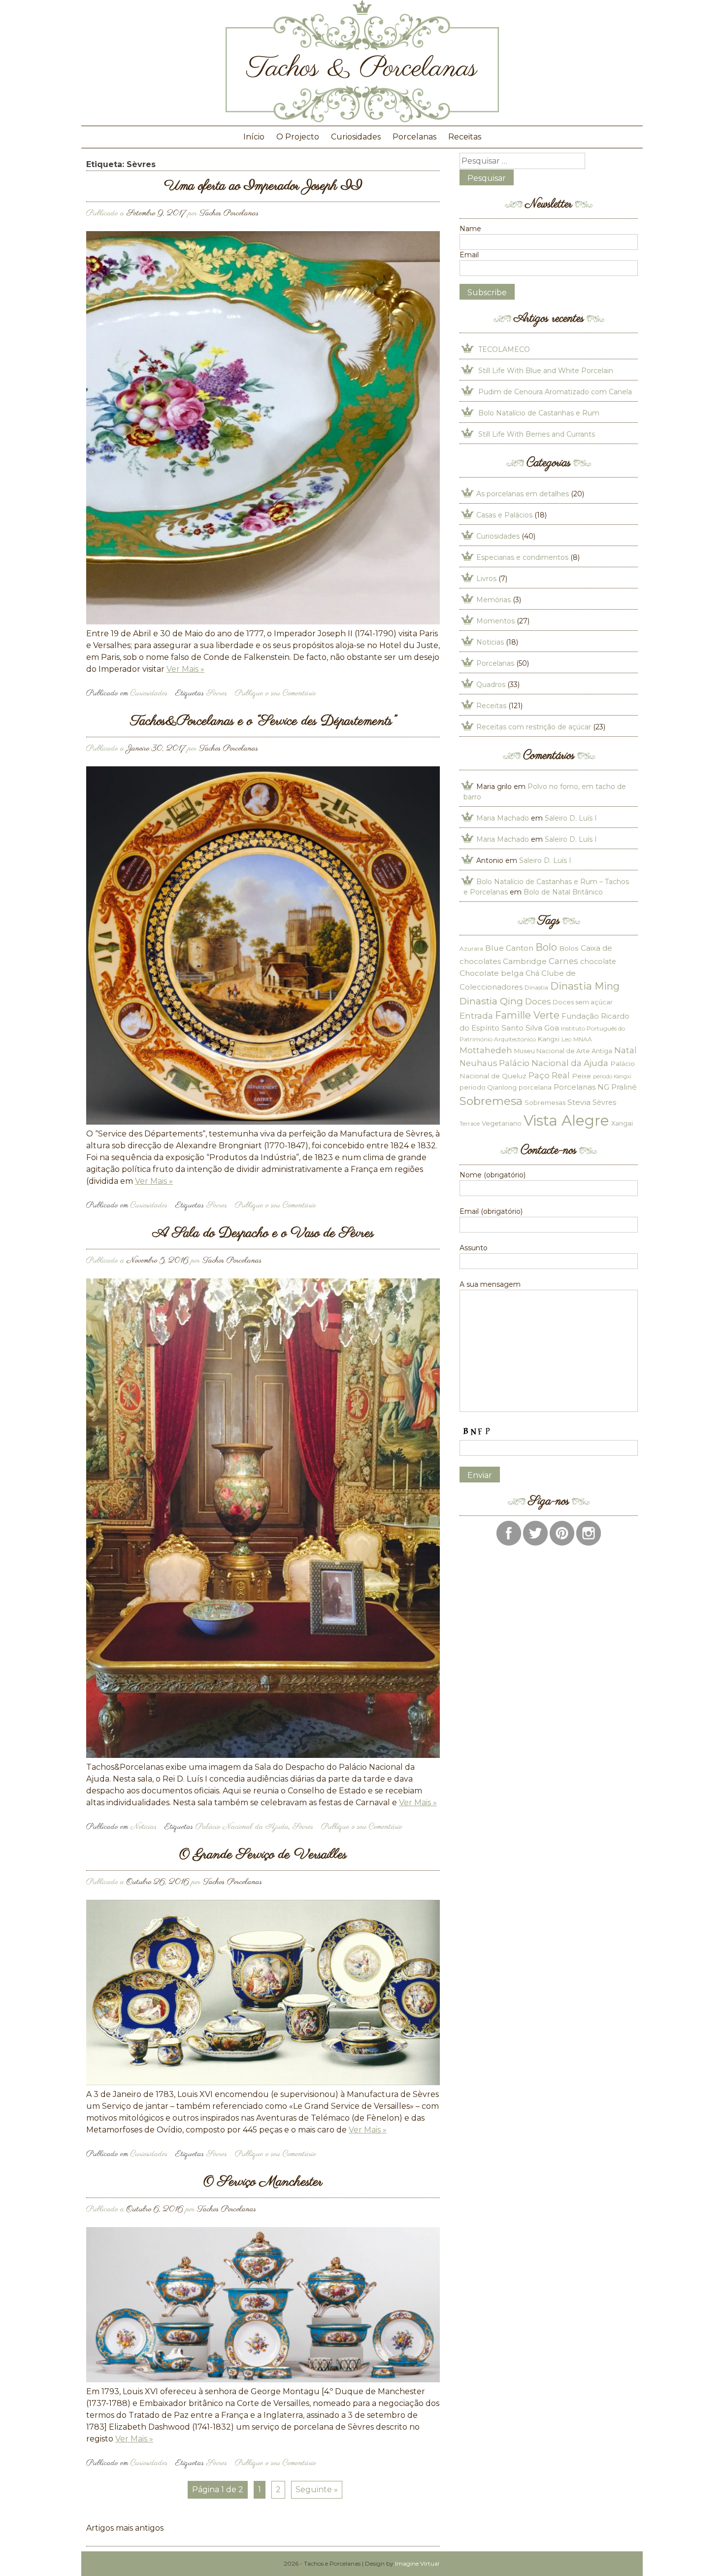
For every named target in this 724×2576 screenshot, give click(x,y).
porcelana (535, 1087)
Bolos (569, 948)
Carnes (563, 961)
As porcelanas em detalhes (523, 494)
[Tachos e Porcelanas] (362, 120)
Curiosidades (356, 137)
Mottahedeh (486, 1050)
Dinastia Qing (491, 1001)
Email (469, 255)
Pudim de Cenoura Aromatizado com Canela (555, 392)
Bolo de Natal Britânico (563, 892)
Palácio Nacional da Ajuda (242, 1827)
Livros (486, 579)
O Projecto (298, 137)
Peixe (581, 1076)
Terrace (470, 1123)
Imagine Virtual (417, 2563)
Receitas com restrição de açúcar (534, 727)
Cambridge (525, 961)
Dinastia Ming (585, 986)
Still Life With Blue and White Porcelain (546, 371)
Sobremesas (545, 1102)
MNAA (583, 1039)
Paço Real (549, 1075)
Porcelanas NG (581, 1087)
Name (470, 229)
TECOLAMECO (504, 349)
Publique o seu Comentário (275, 693)
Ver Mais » (185, 669)
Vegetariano (502, 1123)
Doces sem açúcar (583, 1002)
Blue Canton (509, 948)
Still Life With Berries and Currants (537, 434)
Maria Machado (503, 818)
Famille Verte (527, 1015)
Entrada (476, 1015)
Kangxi (549, 1039)
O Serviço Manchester (263, 2182)
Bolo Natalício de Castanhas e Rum (539, 413)
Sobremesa (491, 1101)
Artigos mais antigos (125, 2528)
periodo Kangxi (612, 1077)
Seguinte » (317, 2490)
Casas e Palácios (504, 515)
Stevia (579, 1102)
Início (254, 137)
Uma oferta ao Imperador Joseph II (263, 186)
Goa (552, 1028)
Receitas (465, 137)
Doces (538, 1001)
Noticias (144, 1827)
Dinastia (536, 987)
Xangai (622, 1123)
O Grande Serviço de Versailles (263, 1855)
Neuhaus (478, 1063)
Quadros (491, 685)
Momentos (495, 621)
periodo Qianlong (488, 1087)
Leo (566, 1039)
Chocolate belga (492, 973)
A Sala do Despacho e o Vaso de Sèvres (263, 1233)
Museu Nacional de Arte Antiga (563, 1051)
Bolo (546, 947)
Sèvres (217, 693)
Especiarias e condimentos (522, 557)
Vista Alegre (566, 1120)
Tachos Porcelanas (229, 213)
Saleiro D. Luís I (571, 818)
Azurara (471, 948)
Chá (532, 973)
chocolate (598, 962)
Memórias (494, 600)
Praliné (624, 1087)
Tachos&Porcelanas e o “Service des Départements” (263, 721)
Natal (625, 1050)
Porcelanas (414, 137)
